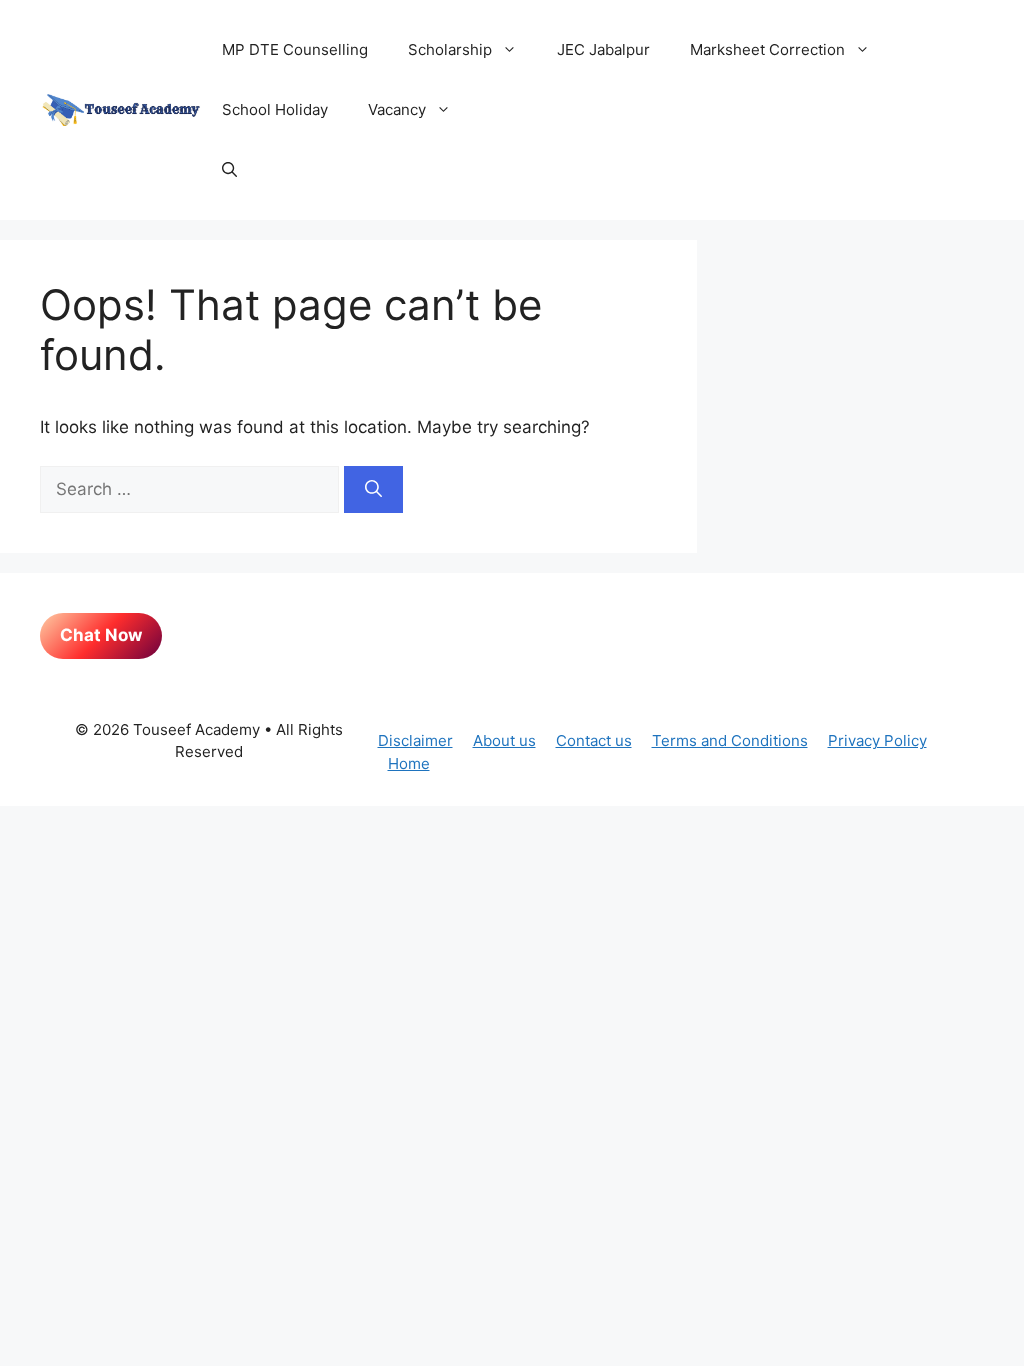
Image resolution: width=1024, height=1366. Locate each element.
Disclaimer (415, 740)
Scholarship (450, 49)
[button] (229, 170)
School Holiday (275, 109)
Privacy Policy (877, 740)
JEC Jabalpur (603, 49)
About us (504, 740)
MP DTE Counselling (295, 49)
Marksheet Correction (767, 49)
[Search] (373, 490)
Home (409, 763)
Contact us (594, 740)
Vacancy (397, 109)
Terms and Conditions (730, 740)
